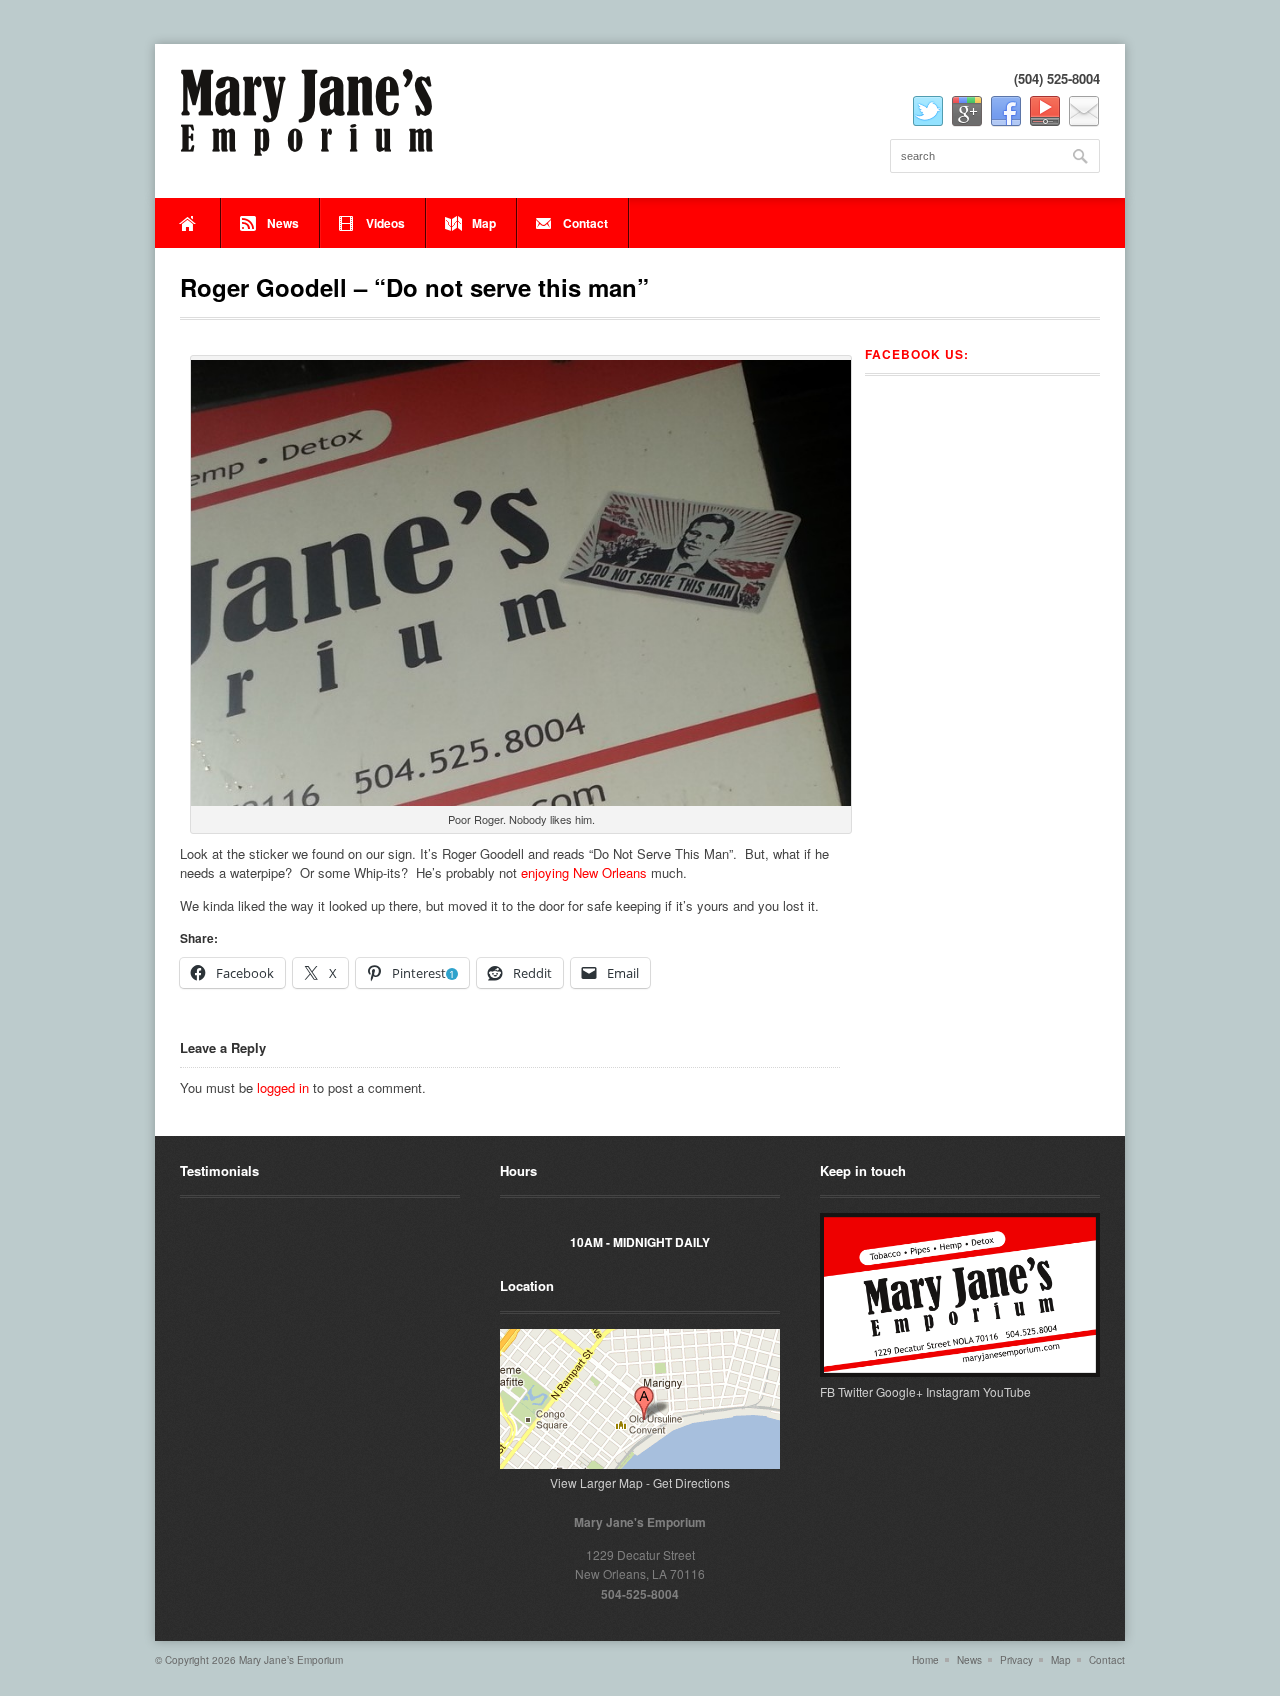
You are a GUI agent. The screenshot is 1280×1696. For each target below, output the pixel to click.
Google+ (899, 1391)
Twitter (855, 1391)
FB (827, 1391)
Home (188, 223)
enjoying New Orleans (584, 872)
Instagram (953, 1391)
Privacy (1016, 1660)
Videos (385, 223)
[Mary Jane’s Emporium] (307, 112)
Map (484, 223)
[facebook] (1006, 112)
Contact (585, 223)
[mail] (1084, 112)
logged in (283, 1087)
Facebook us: (917, 354)
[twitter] (928, 112)
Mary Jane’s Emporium (291, 1660)
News (283, 223)
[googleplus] (967, 112)
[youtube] (1045, 112)
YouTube (1007, 1391)
